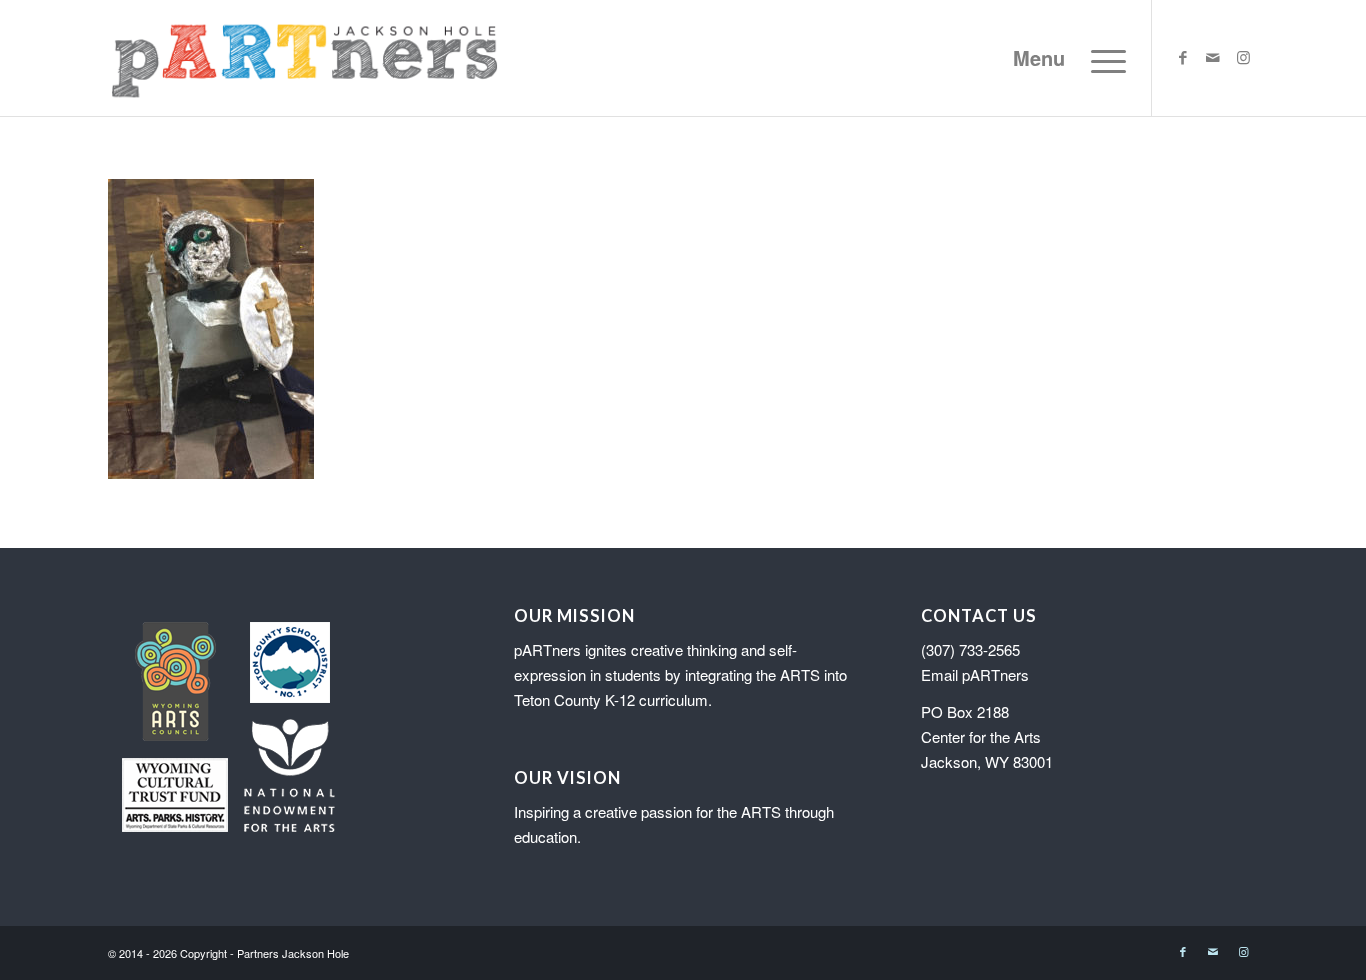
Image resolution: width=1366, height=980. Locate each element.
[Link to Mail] (1213, 57)
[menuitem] (1063, 58)
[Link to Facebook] (1183, 57)
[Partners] (304, 58)
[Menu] (1063, 58)
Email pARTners (975, 674)
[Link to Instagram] (1243, 57)
